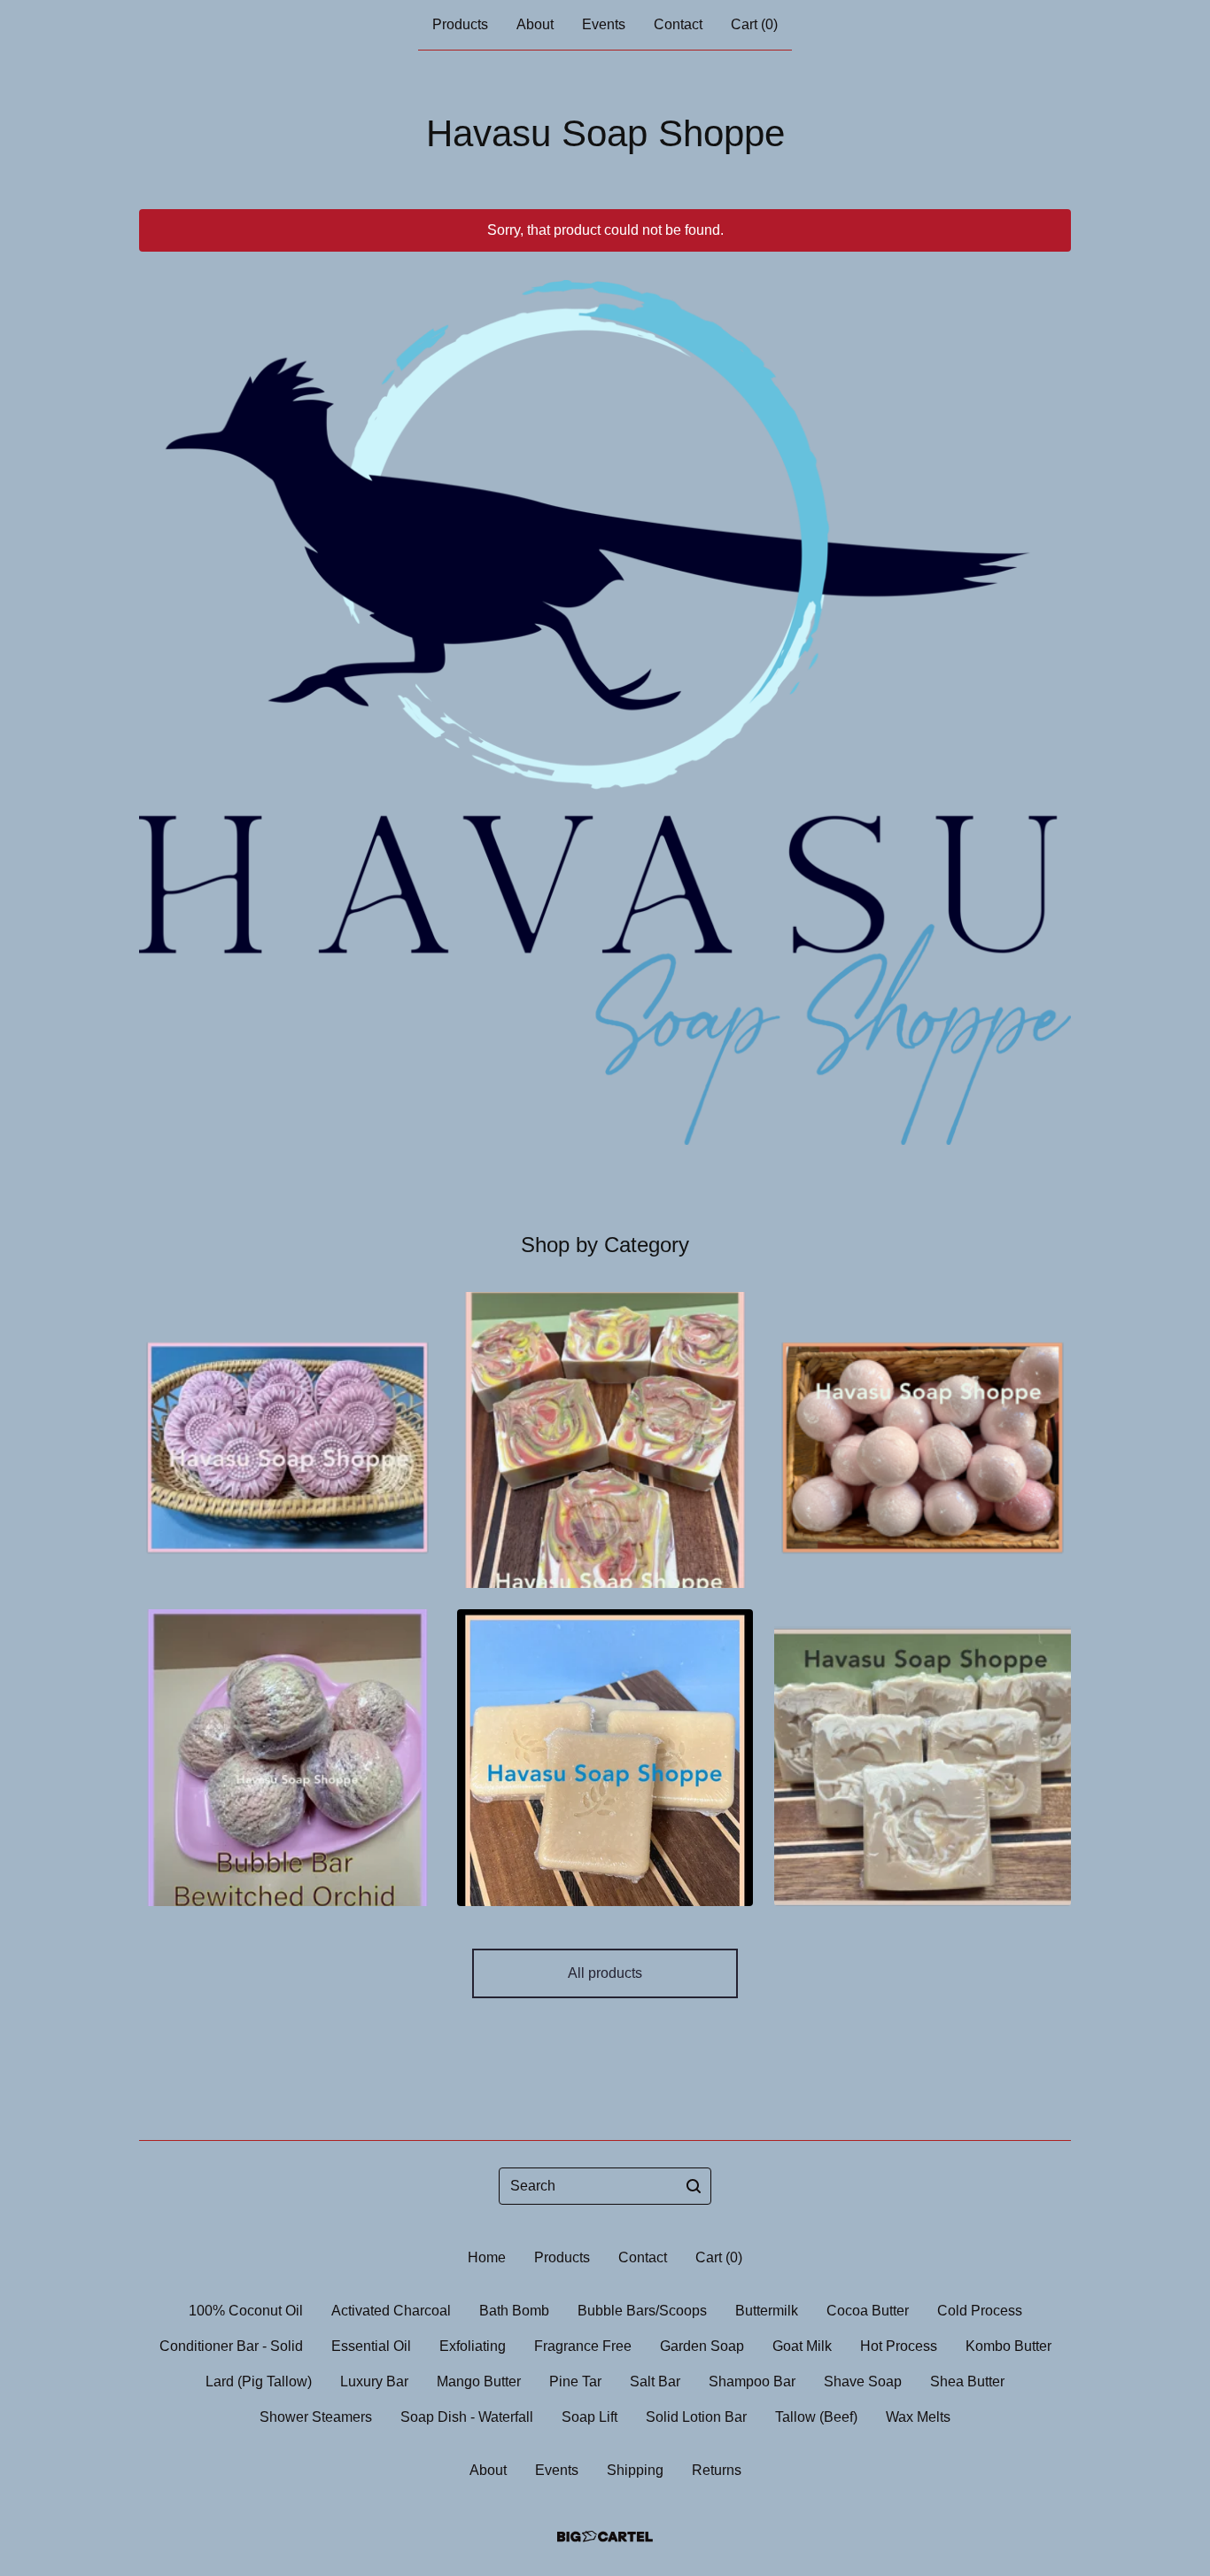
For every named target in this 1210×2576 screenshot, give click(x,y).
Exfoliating (473, 2346)
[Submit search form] (694, 2186)
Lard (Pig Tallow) (259, 2381)
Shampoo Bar (752, 2381)
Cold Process (980, 2311)
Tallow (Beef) (816, 2417)
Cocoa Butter (868, 2311)
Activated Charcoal (391, 2311)
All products (605, 1973)
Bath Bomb (514, 2311)
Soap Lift (589, 2417)
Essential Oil (371, 2346)
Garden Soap (702, 2346)
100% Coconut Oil (246, 2311)
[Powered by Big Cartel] (605, 2537)
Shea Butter (967, 2381)
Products (460, 24)
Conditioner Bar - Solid (231, 2346)
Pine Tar (575, 2381)
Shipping (635, 2470)
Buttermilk (767, 2311)
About (535, 24)
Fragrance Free (583, 2346)
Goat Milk (802, 2346)
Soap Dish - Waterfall (467, 2417)
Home (487, 2257)
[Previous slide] (164, 699)
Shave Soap (863, 2381)
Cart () (754, 24)
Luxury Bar (374, 2381)
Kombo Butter (1008, 2346)
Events (604, 24)
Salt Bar (655, 2381)
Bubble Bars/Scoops (642, 2311)
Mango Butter (479, 2381)
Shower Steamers (316, 2417)
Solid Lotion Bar (696, 2417)
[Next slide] (1046, 699)
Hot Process (899, 2346)
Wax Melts (918, 2417)
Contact (678, 24)
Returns (717, 2470)
